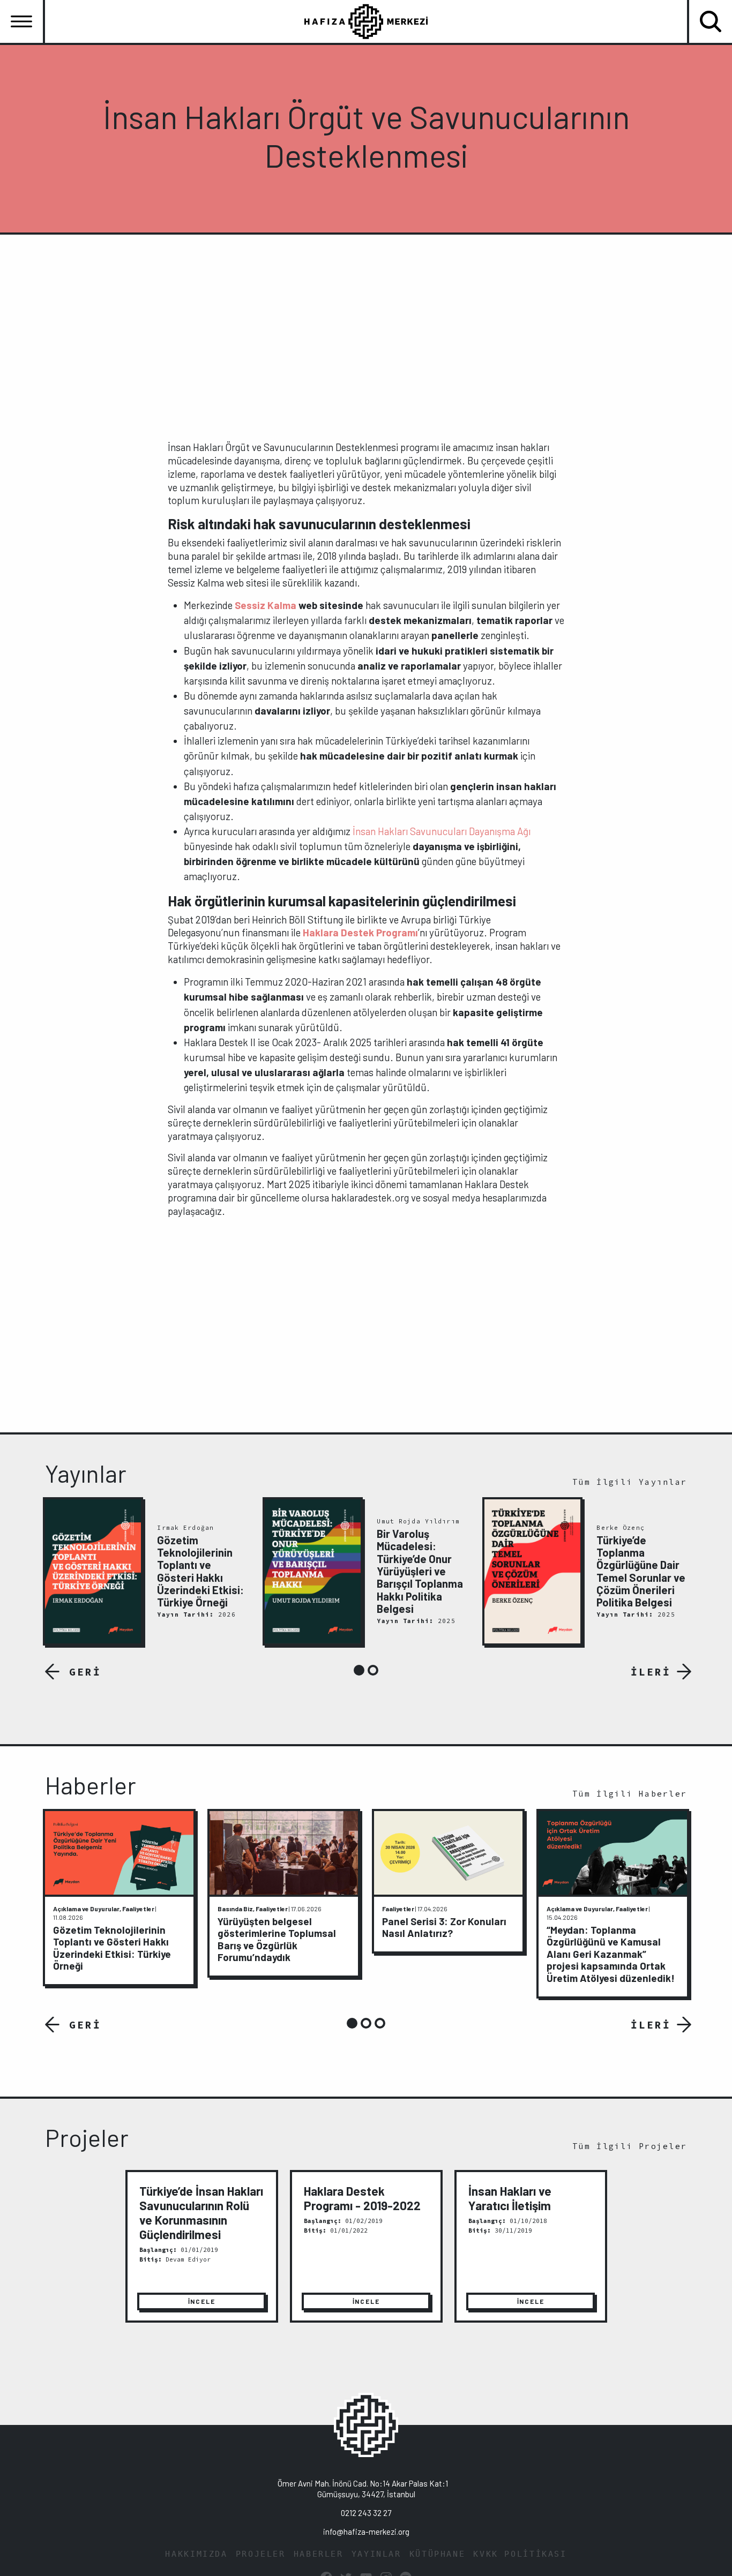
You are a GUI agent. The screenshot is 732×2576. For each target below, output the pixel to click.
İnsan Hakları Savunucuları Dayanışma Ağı (442, 831)
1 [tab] (359, 1670)
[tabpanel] (147, 1572)
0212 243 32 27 (366, 2513)
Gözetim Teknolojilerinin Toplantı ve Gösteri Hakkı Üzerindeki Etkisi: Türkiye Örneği (200, 1571)
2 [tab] (373, 1670)
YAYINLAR (376, 2554)
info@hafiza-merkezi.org (366, 2532)
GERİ (85, 1672)
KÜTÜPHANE (438, 2554)
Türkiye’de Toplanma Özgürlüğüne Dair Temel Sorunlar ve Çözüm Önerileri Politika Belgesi (641, 1571)
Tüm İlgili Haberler (630, 1794)
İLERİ (651, 1672)
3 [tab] (380, 2023)
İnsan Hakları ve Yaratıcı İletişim (510, 2198)
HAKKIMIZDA (196, 2554)
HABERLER (319, 2554)
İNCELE (202, 2301)
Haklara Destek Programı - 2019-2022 (362, 2198)
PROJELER (261, 2554)
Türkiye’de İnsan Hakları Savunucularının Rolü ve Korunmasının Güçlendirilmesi (201, 2213)
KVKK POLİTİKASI (520, 2554)
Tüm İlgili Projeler (630, 2146)
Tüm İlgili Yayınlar (630, 1482)
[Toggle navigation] (21, 21)
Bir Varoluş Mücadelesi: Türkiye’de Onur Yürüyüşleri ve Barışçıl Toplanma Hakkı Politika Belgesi (420, 1571)
